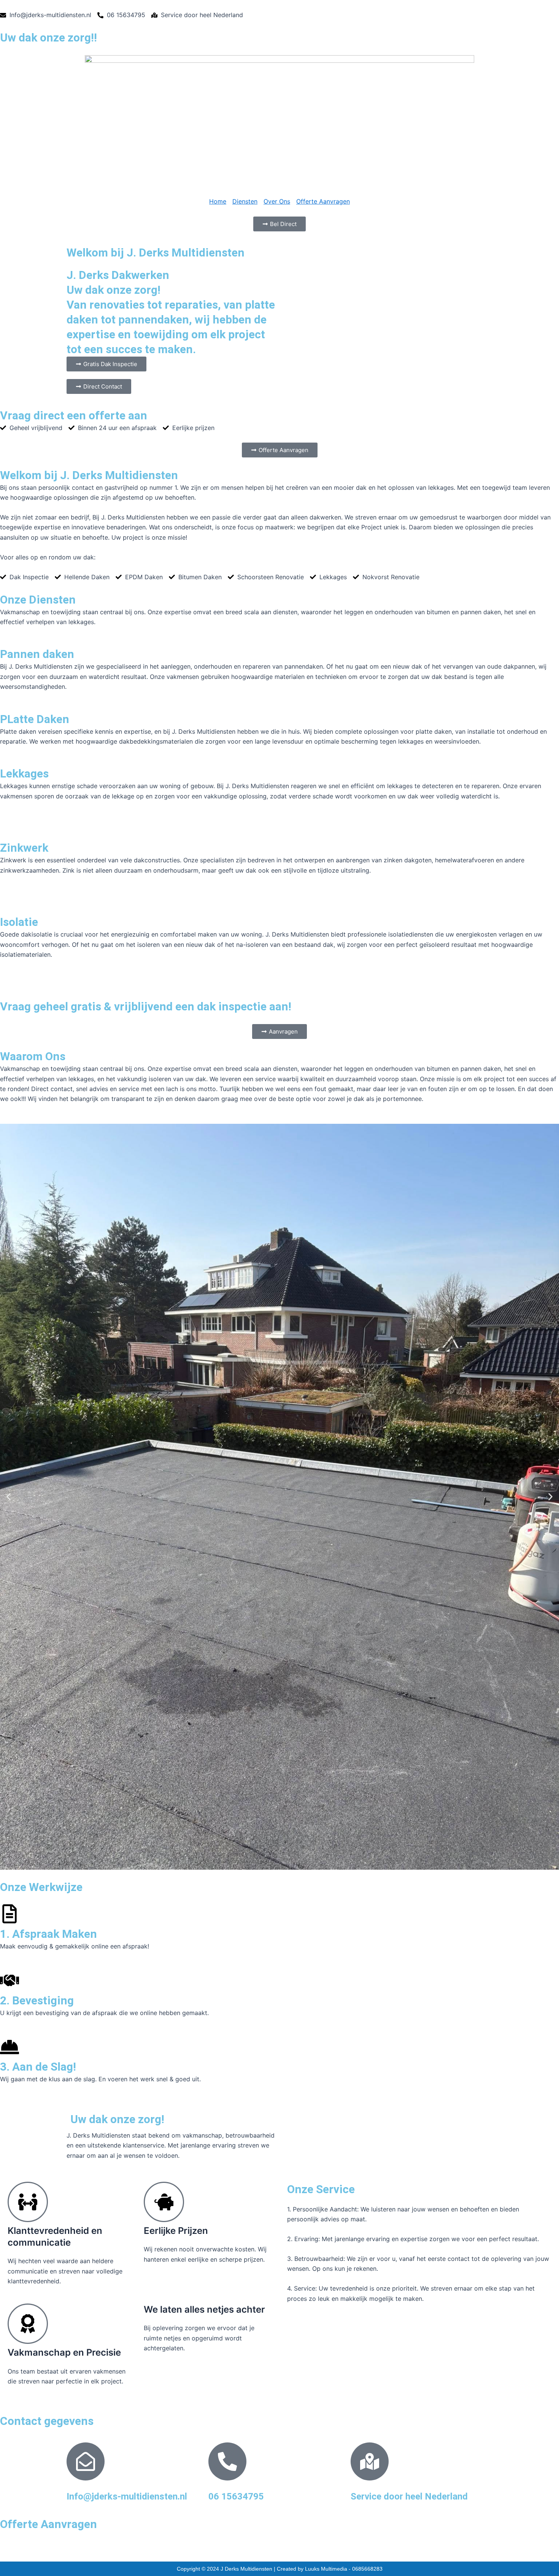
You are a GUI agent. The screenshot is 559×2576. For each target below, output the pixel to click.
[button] (9, 1497)
